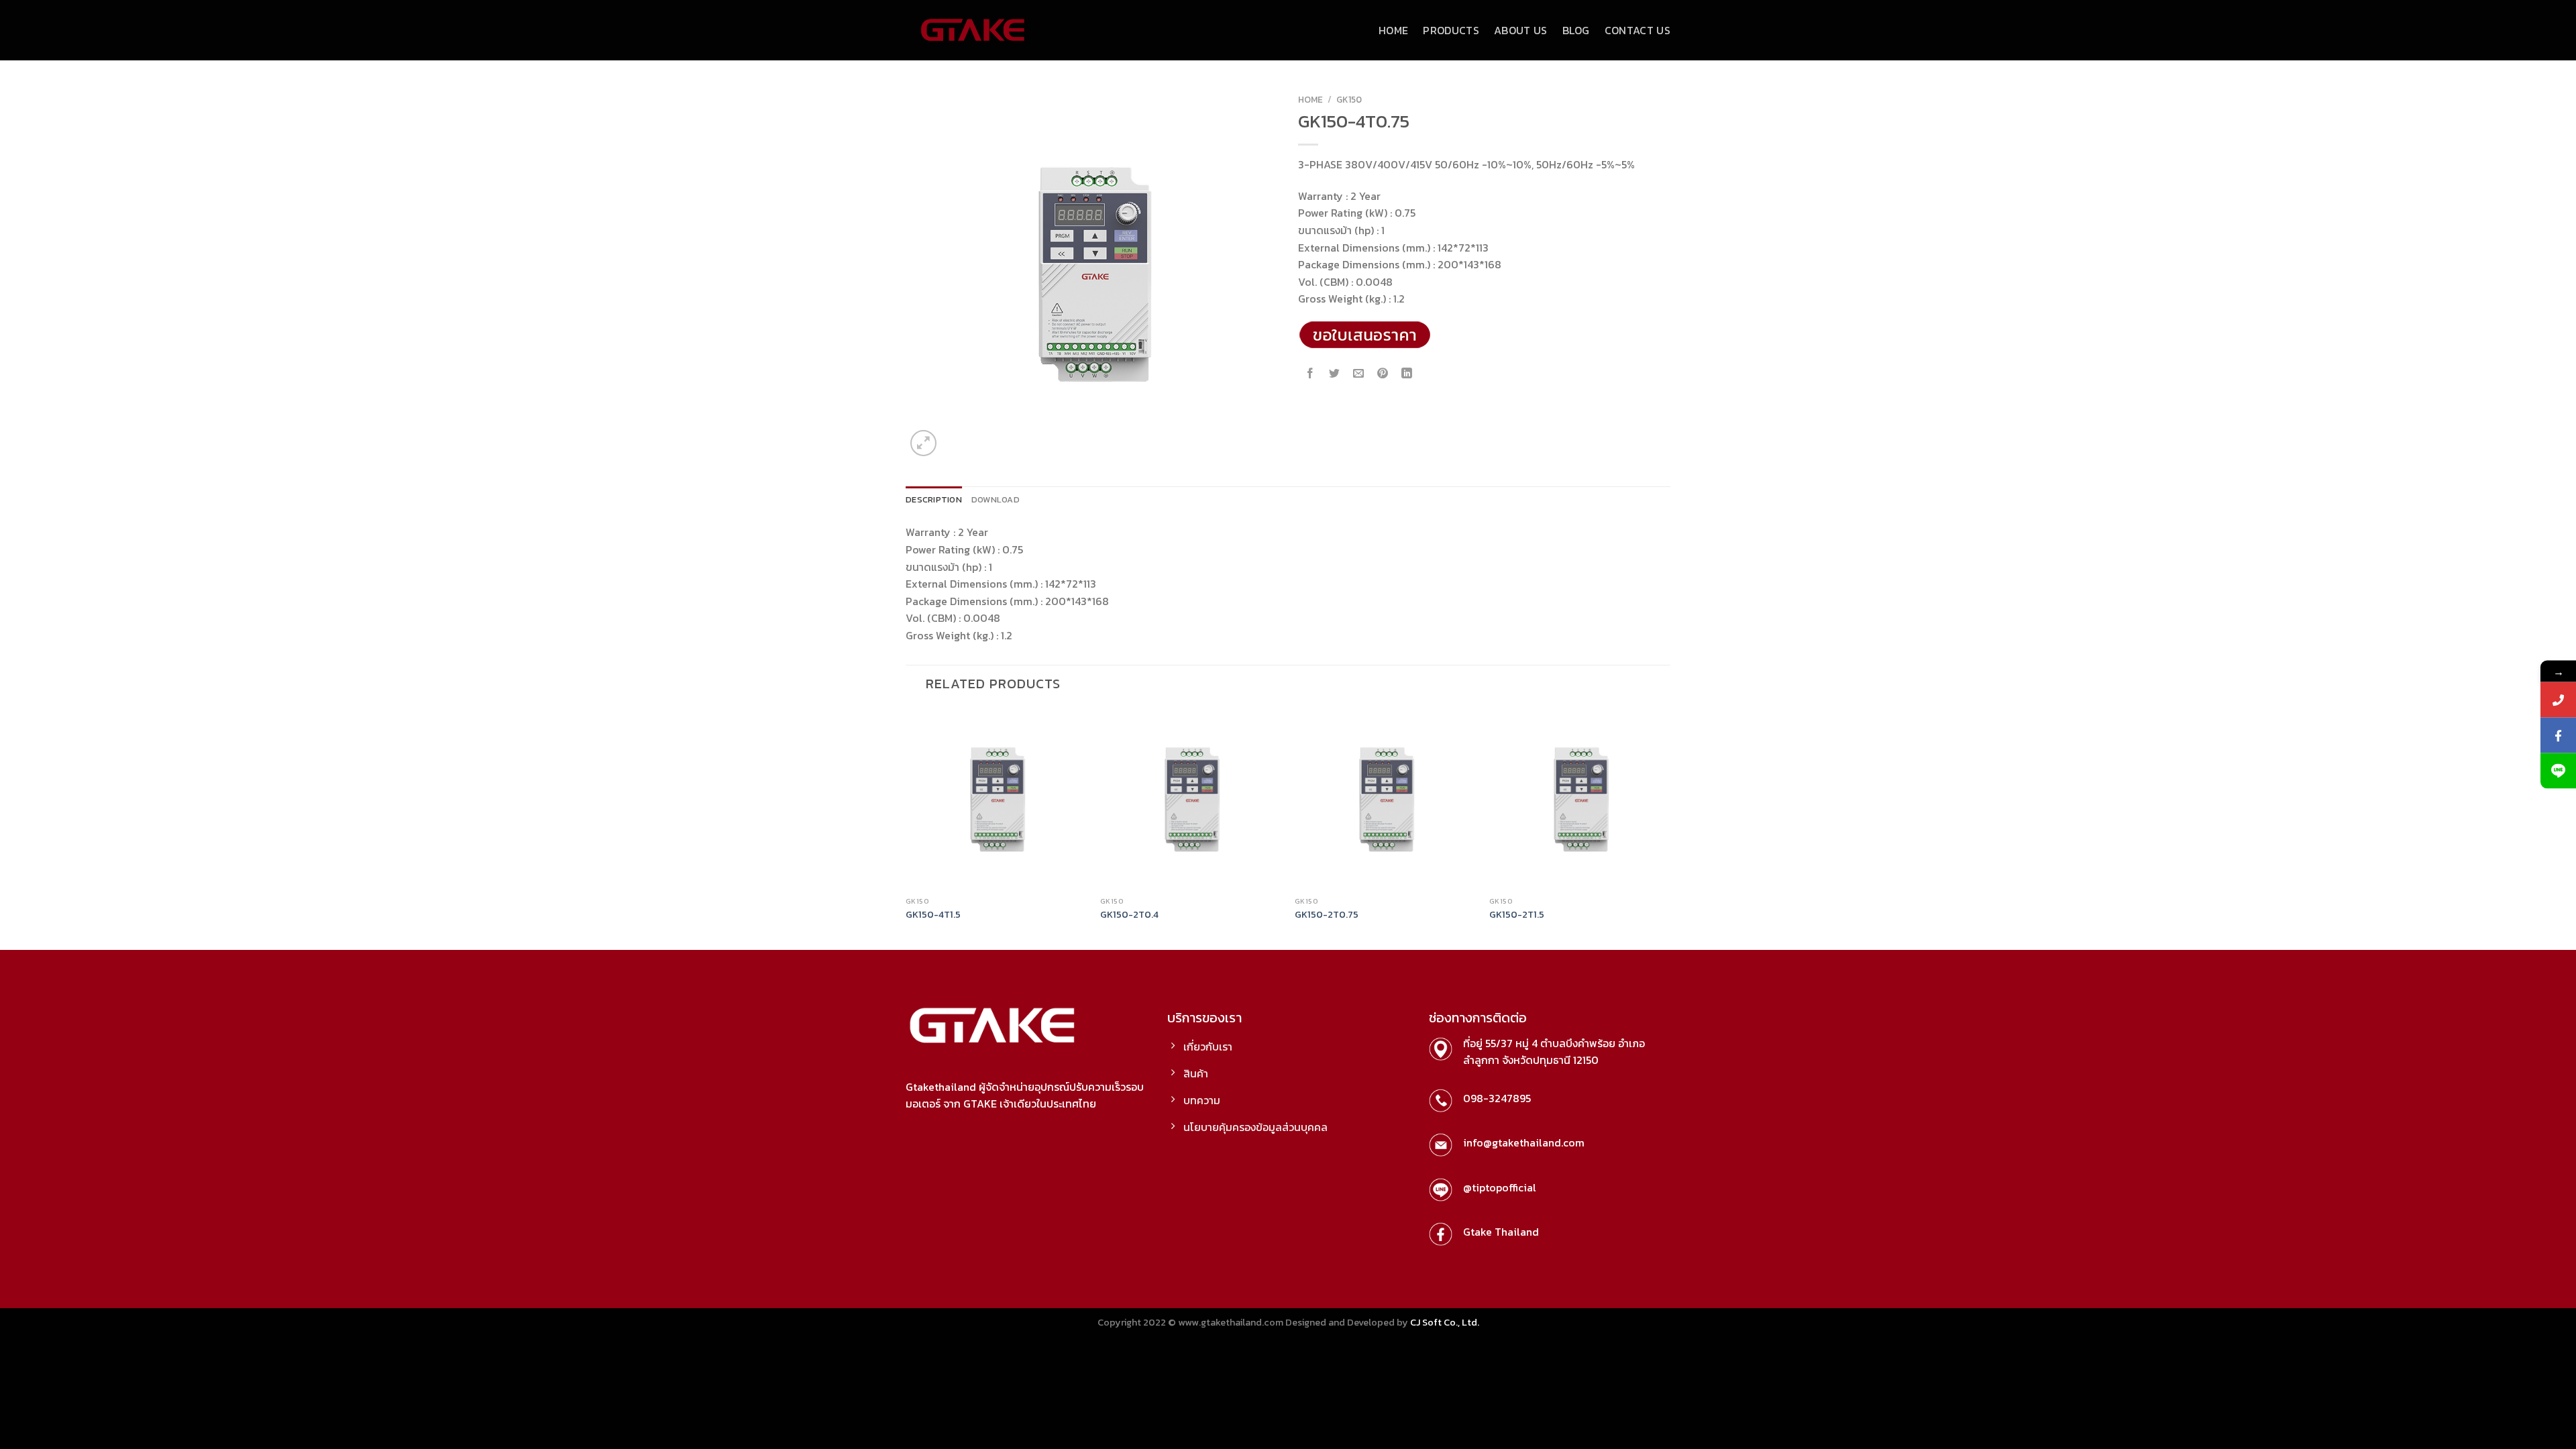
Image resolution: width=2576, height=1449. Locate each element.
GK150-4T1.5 (933, 915)
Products (1451, 30)
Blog (1576, 30)
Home (1393, 30)
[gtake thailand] (973, 30)
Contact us (1638, 30)
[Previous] (906, 828)
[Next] (1670, 828)
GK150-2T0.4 (1129, 915)
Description (934, 499)
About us (1521, 30)
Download (996, 499)
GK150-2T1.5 (1517, 915)
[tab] (934, 500)
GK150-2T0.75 (1327, 915)
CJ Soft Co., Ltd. (1445, 1322)
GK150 (1349, 99)
